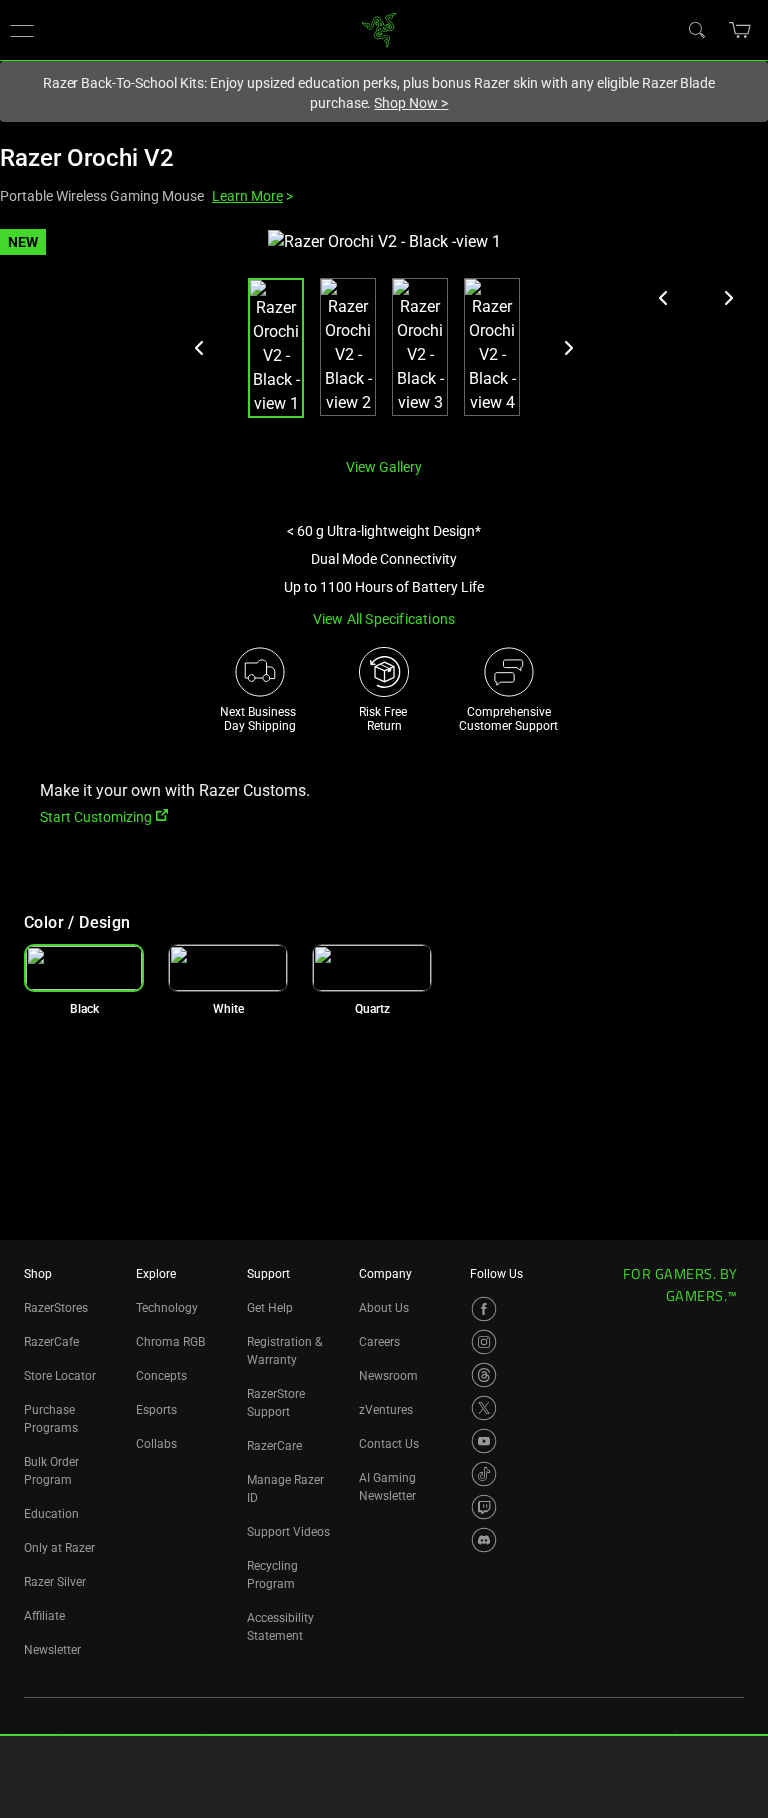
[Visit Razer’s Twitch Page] (484, 1507)
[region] (384, 335)
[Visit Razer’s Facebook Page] (484, 1309)
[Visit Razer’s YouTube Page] (484, 1441)
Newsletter (52, 1650)
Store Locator (60, 1376)
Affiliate (44, 1616)
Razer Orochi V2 (87, 158)
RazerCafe (51, 1342)
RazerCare (274, 1446)
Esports (156, 1410)
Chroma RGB (170, 1342)
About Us (384, 1308)
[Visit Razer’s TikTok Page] (484, 1474)
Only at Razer (59, 1548)
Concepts (161, 1376)
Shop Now (411, 103)
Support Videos (288, 1532)
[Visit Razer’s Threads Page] (484, 1375)
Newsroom (388, 1376)
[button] (740, 30)
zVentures (386, 1410)
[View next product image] (728, 298)
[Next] (568, 348)
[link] (379, 28)
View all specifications (384, 619)
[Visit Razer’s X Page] (484, 1408)
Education (51, 1514)
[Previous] (200, 348)
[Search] (696, 29)
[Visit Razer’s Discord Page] (484, 1540)
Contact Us (389, 1444)
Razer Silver (55, 1582)
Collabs (156, 1444)
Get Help (270, 1308)
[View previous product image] (664, 298)
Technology (167, 1308)
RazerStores (56, 1308)
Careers (379, 1342)
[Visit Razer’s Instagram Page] (484, 1342)
